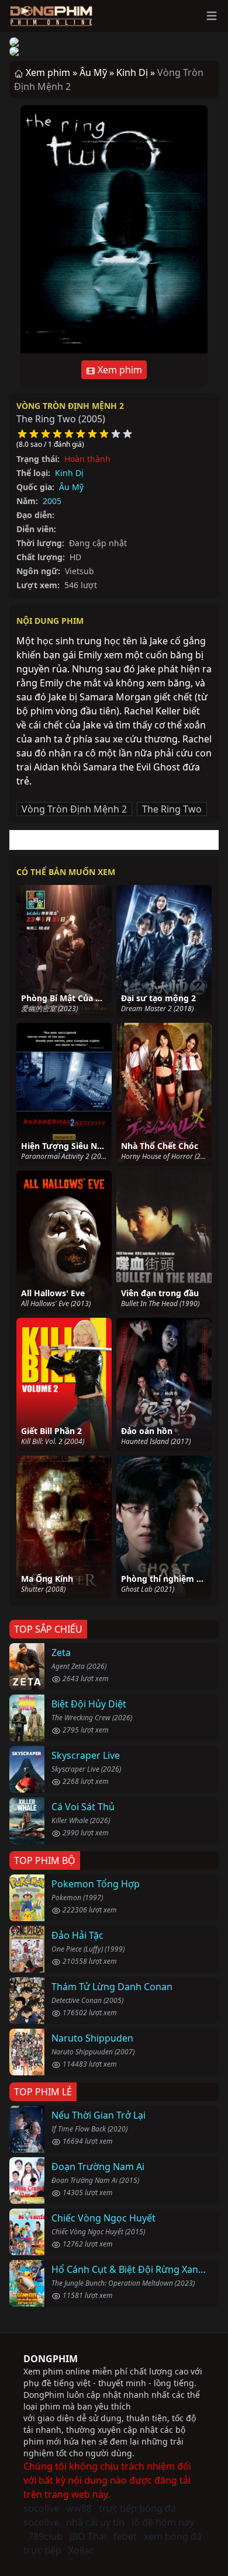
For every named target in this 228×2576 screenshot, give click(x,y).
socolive (41, 2508)
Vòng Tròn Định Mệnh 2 (70, 406)
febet (125, 2536)
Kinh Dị (69, 473)
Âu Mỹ (71, 487)
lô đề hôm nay (163, 2522)
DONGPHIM (51, 2359)
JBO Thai (88, 2536)
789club (45, 2536)
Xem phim (119, 370)
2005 (52, 501)
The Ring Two (172, 809)
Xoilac (81, 2550)
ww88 (79, 2508)
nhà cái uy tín (95, 2522)
